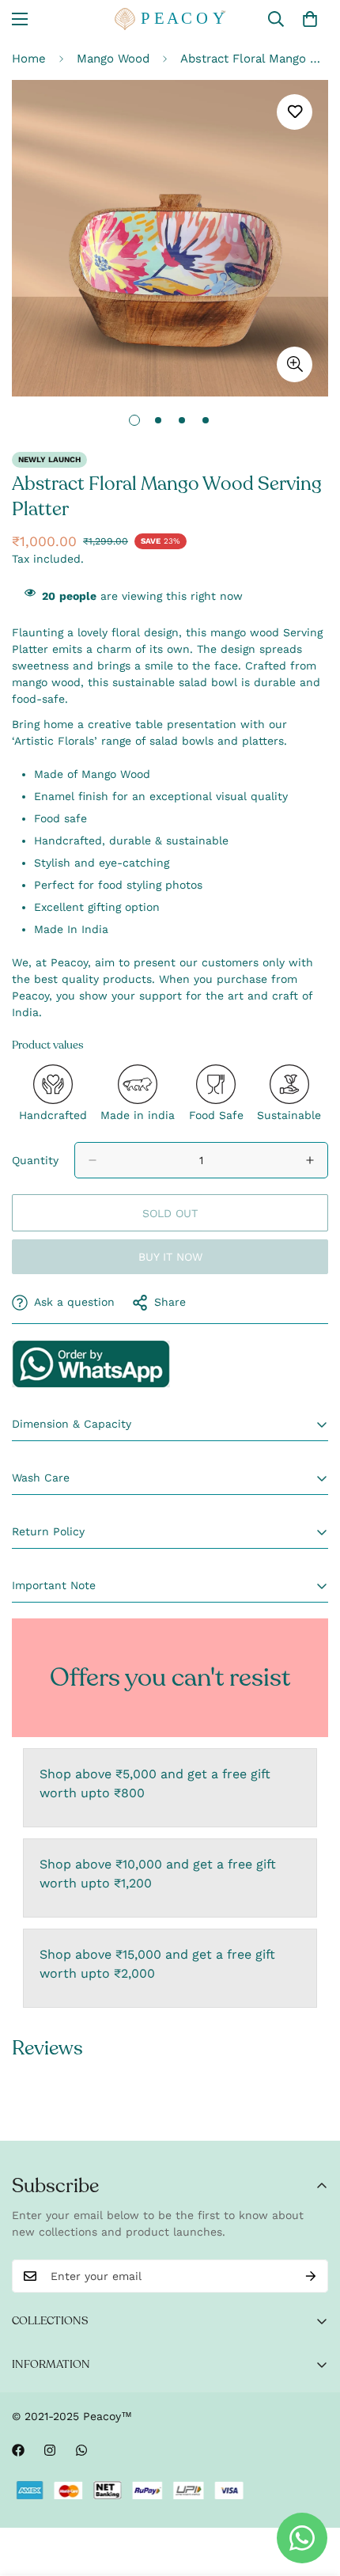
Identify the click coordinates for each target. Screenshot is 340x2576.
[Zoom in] (295, 364)
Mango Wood (113, 59)
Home (29, 59)
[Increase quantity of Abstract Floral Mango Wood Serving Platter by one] (310, 1160)
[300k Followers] (18, 2450)
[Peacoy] (170, 19)
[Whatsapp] (81, 2450)
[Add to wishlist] (295, 112)
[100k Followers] (50, 2450)
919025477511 (91, 1364)
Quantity (35, 1160)
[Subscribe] (311, 2276)
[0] (310, 19)
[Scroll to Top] (312, 2492)
